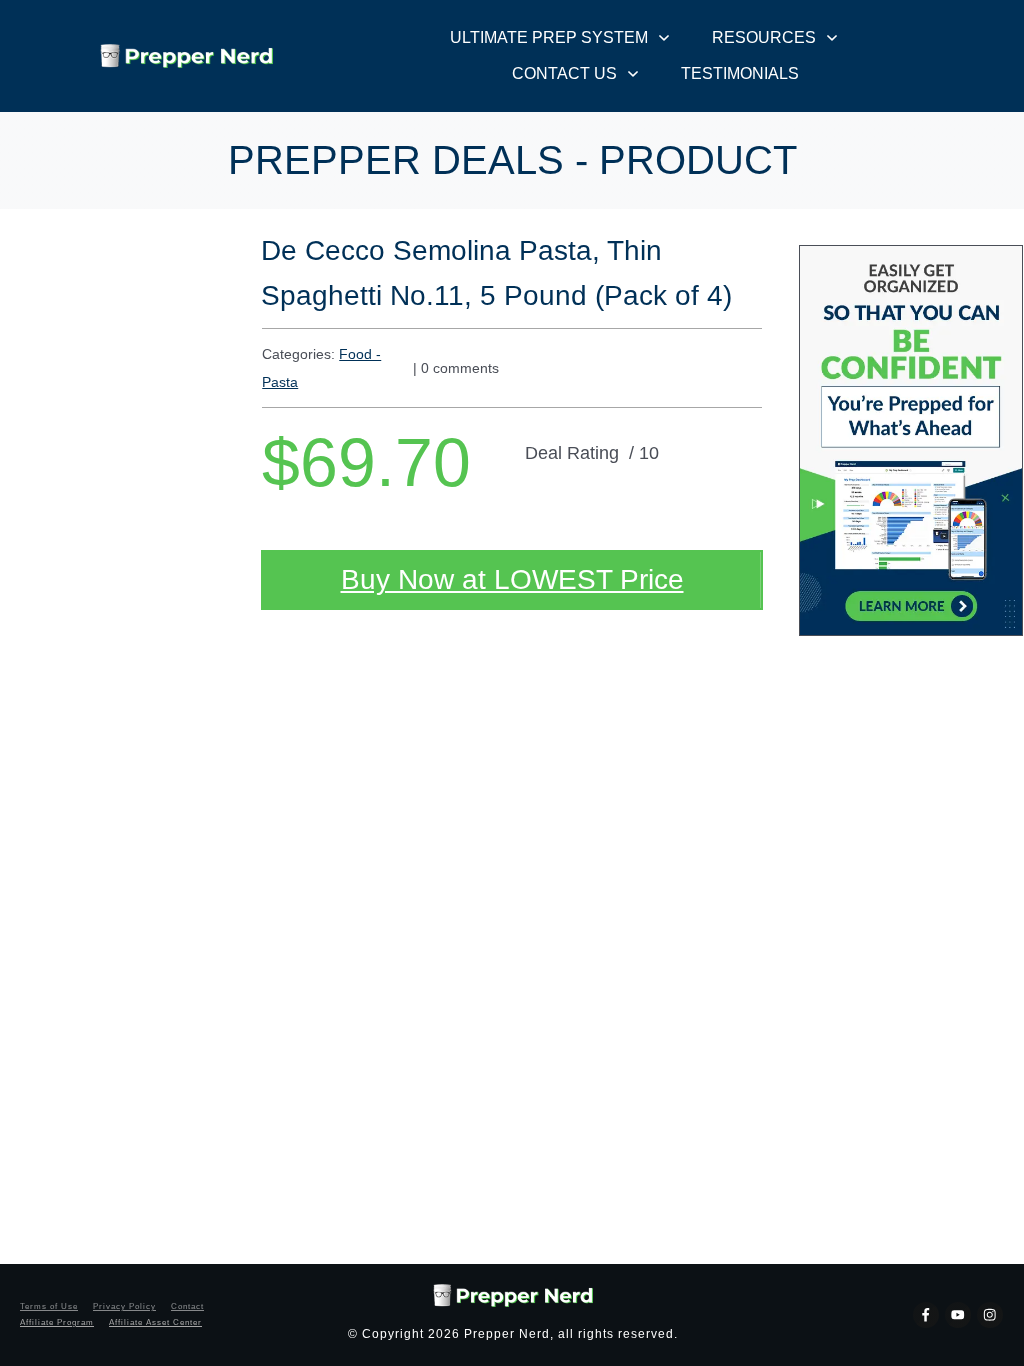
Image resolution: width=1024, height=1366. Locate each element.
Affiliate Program (57, 1322)
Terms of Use (49, 1306)
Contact (187, 1306)
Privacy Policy (124, 1306)
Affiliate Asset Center (155, 1322)
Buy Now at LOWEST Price (512, 579)
